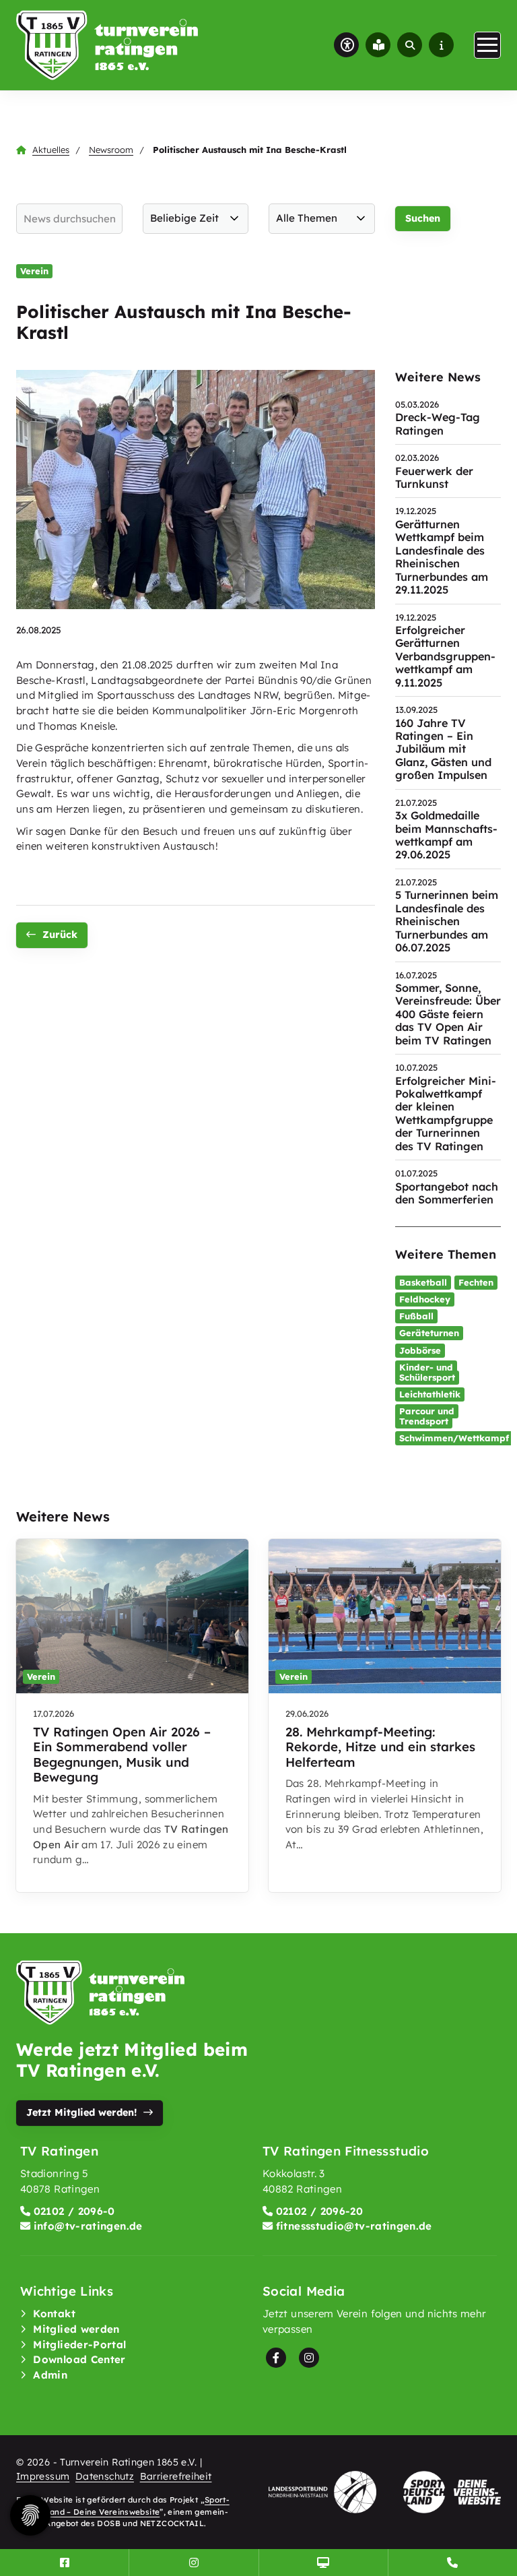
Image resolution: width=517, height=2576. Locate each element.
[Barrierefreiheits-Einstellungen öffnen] (346, 45)
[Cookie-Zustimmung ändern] (30, 2515)
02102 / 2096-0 (74, 2211)
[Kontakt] (453, 2563)
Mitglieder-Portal (79, 2345)
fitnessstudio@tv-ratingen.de (354, 2226)
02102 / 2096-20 (319, 2211)
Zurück (60, 935)
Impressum (43, 2476)
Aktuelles (51, 150)
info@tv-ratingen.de (88, 2226)
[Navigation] (487, 45)
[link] (132, 1716)
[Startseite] (107, 45)
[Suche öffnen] (410, 45)
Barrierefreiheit (176, 2476)
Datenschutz (105, 2476)
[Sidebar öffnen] (441, 45)
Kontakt (54, 2314)
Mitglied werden (76, 2329)
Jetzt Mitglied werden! (81, 2112)
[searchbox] (69, 219)
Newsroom (111, 150)
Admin (50, 2375)
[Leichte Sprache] (378, 45)
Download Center (79, 2359)
